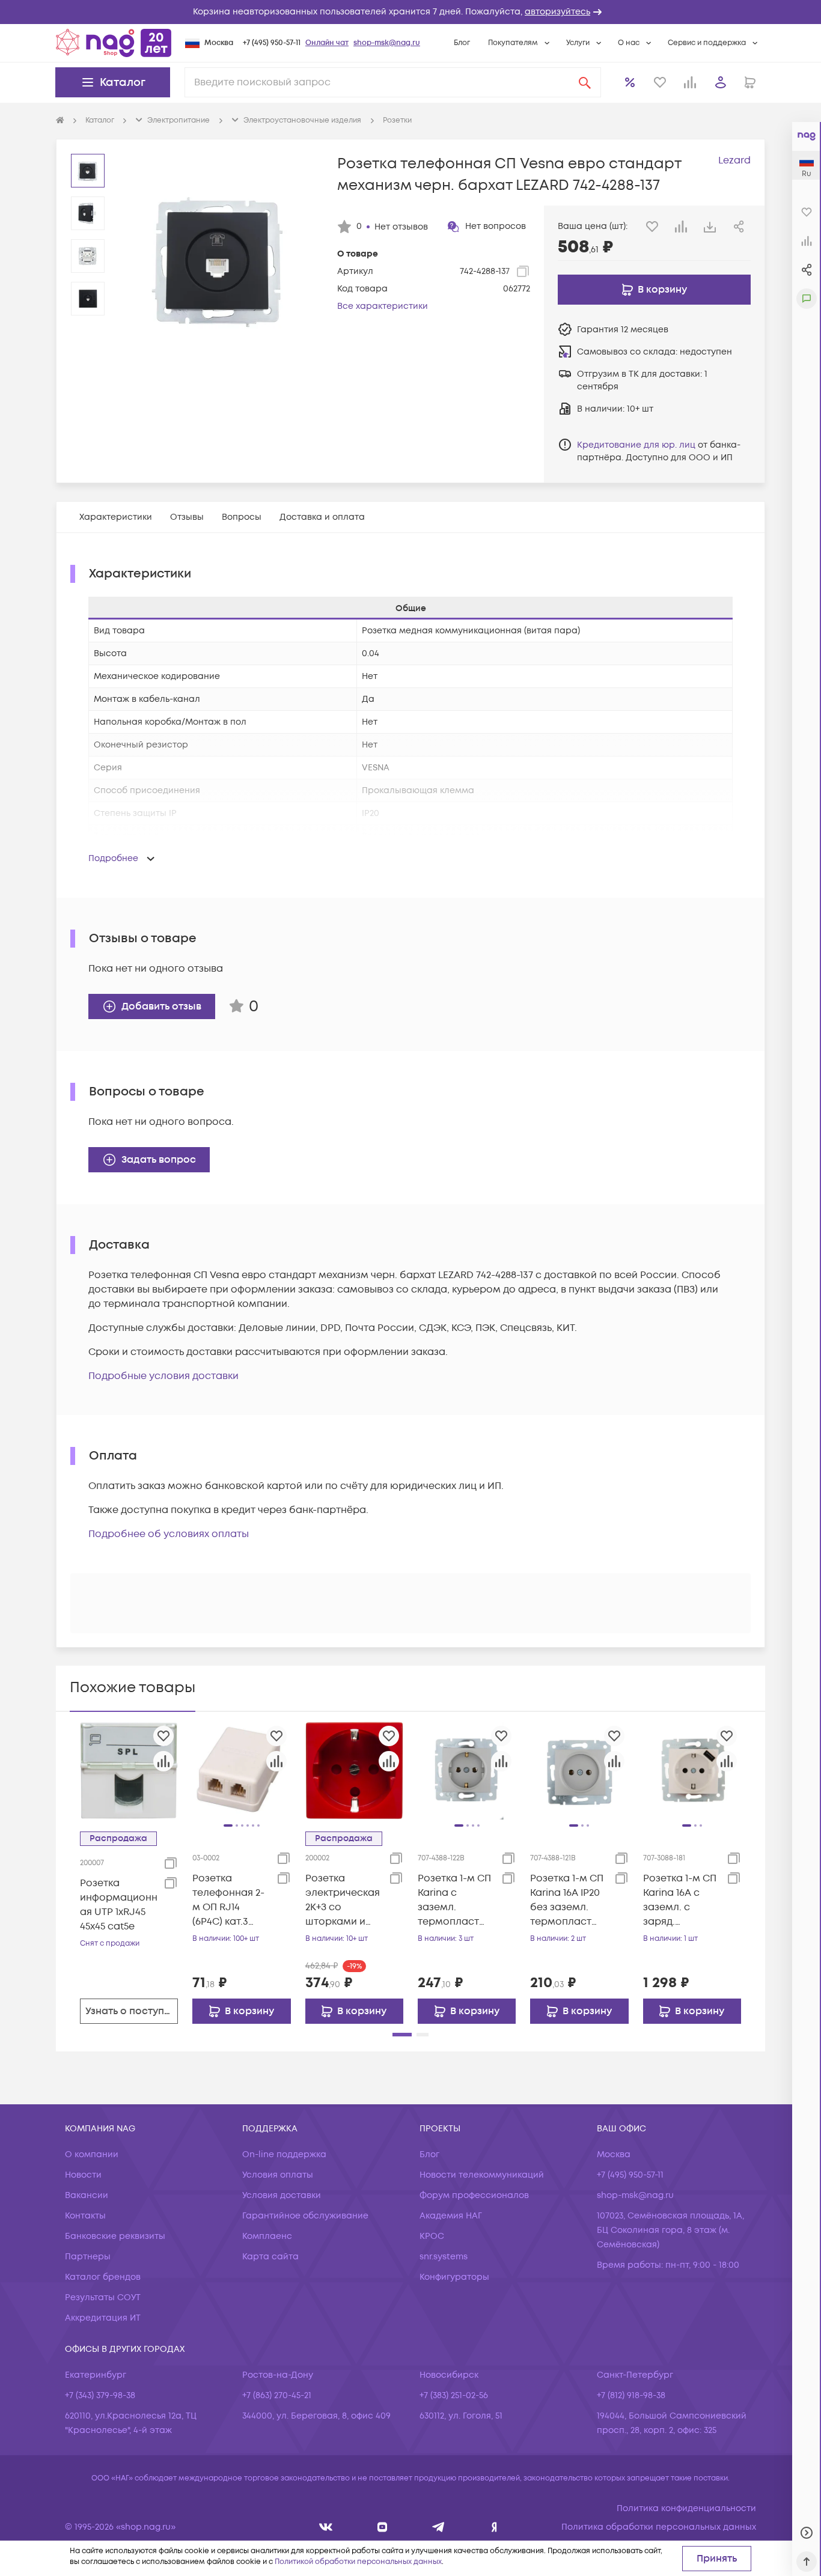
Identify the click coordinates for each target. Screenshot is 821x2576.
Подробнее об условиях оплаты (169, 1534)
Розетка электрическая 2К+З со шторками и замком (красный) (343, 1900)
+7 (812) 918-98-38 (631, 2395)
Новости (83, 2175)
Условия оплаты (278, 2175)
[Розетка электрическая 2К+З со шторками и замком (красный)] (354, 1770)
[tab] (116, 517)
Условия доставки (282, 2195)
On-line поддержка (284, 2154)
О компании (92, 2154)
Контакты (85, 2216)
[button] (410, 12)
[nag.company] (326, 2527)
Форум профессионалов (474, 2195)
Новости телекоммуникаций (482, 2175)
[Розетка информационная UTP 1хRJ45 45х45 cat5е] (129, 1770)
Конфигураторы (454, 2277)
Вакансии (87, 2195)
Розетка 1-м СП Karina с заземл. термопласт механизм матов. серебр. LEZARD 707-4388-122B (456, 1900)
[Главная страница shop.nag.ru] (114, 43)
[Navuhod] (383, 2527)
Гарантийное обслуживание (305, 2216)
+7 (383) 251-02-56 (454, 2395)
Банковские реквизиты (115, 2236)
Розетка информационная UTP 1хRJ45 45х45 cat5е (119, 1905)
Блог (462, 43)
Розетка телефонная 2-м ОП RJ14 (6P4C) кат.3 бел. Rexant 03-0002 (230, 1900)
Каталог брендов (103, 2277)
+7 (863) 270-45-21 (277, 2395)
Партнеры (88, 2257)
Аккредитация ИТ (103, 2318)
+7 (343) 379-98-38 (100, 2395)
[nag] (494, 2527)
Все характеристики (383, 306)
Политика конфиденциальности (686, 2508)
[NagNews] (438, 2527)
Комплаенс (267, 2236)
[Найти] (585, 82)
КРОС (432, 2236)
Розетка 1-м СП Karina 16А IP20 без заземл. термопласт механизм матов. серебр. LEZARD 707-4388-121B (568, 1900)
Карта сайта (270, 2257)
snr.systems (444, 2257)
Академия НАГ (451, 2216)
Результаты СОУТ (103, 2297)
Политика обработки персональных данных (659, 2527)
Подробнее (113, 858)
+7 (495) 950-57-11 (272, 43)
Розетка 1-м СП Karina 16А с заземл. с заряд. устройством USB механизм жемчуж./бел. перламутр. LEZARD (680, 1900)
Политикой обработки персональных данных (358, 2562)
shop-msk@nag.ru (387, 43)
